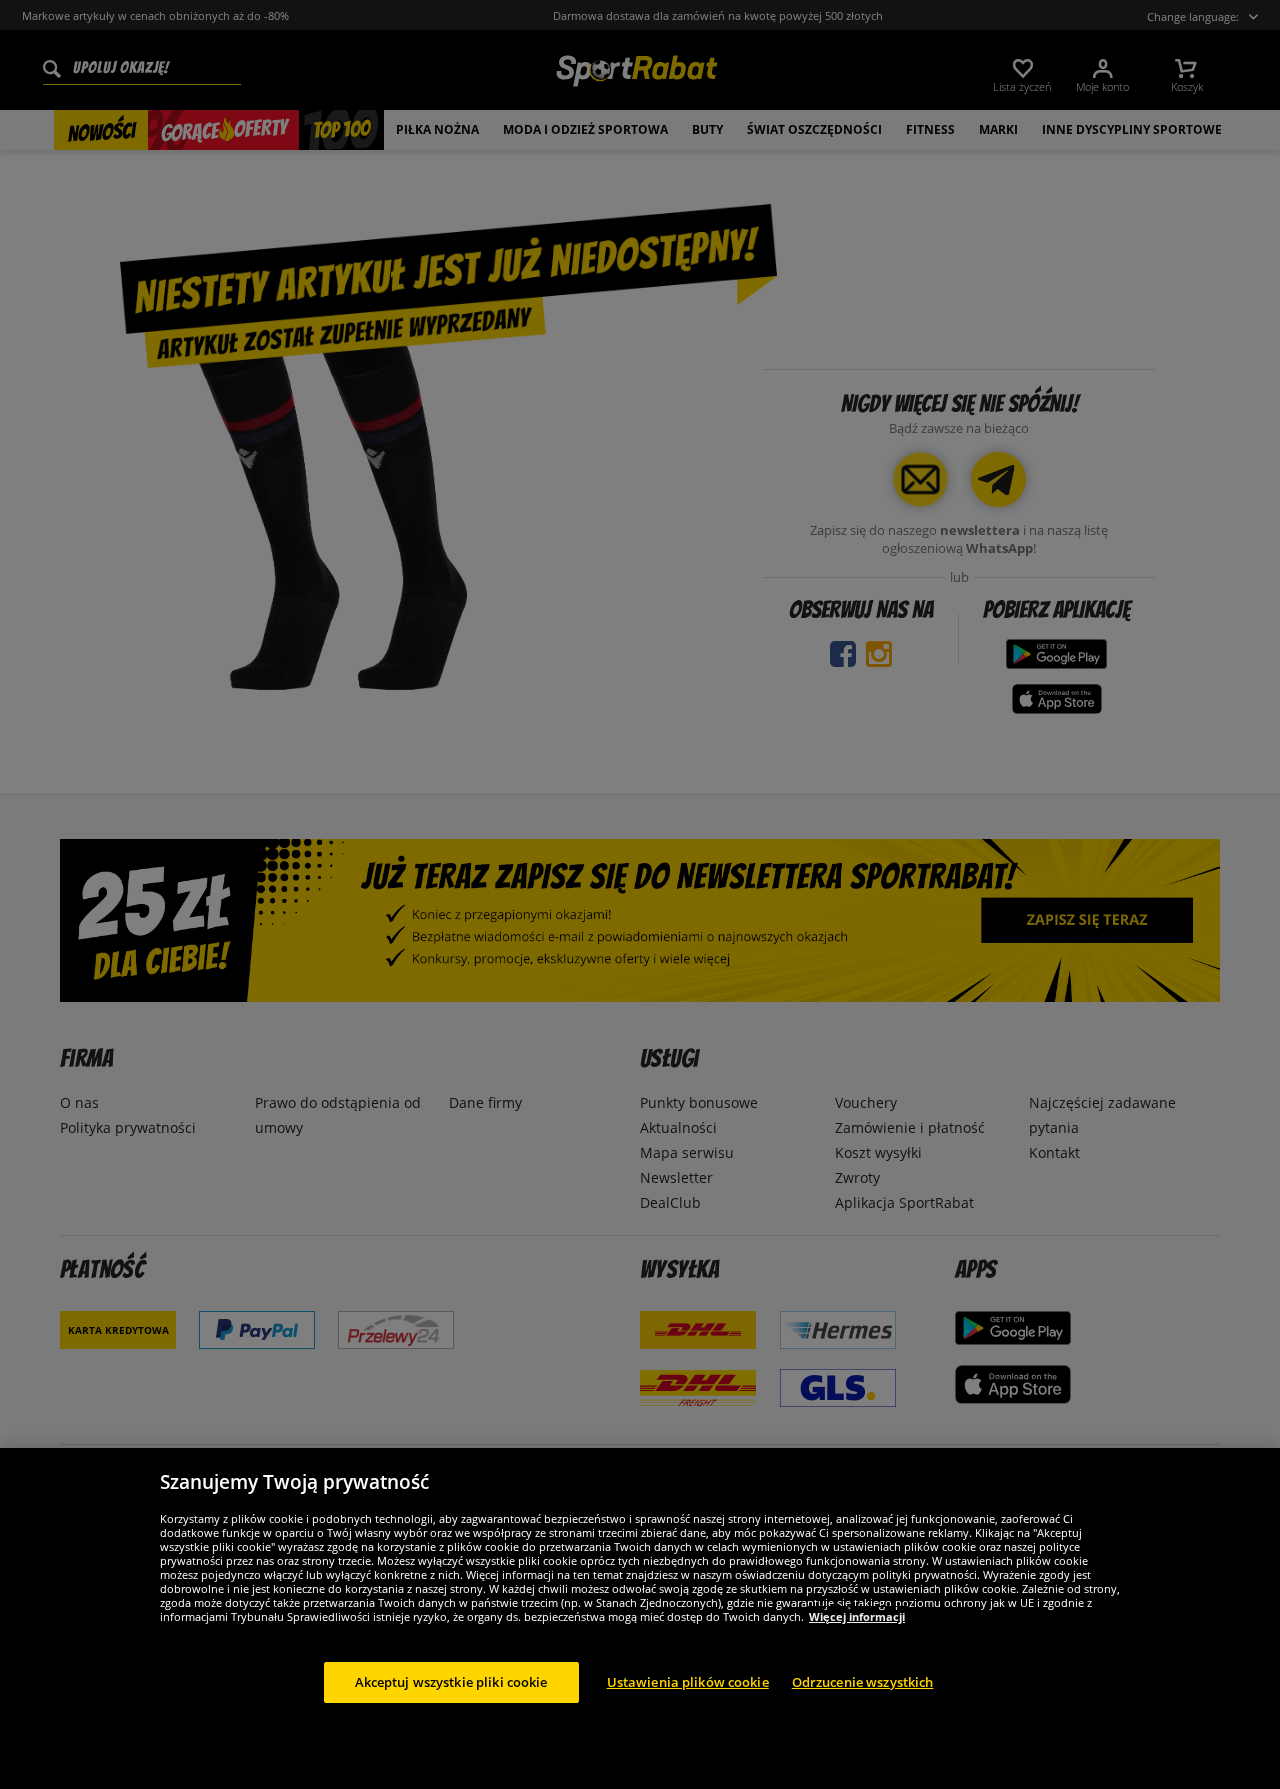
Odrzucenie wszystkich (863, 1681)
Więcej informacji (857, 1615)
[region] (640, 1618)
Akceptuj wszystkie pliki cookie (451, 1681)
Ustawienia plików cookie (688, 1681)
